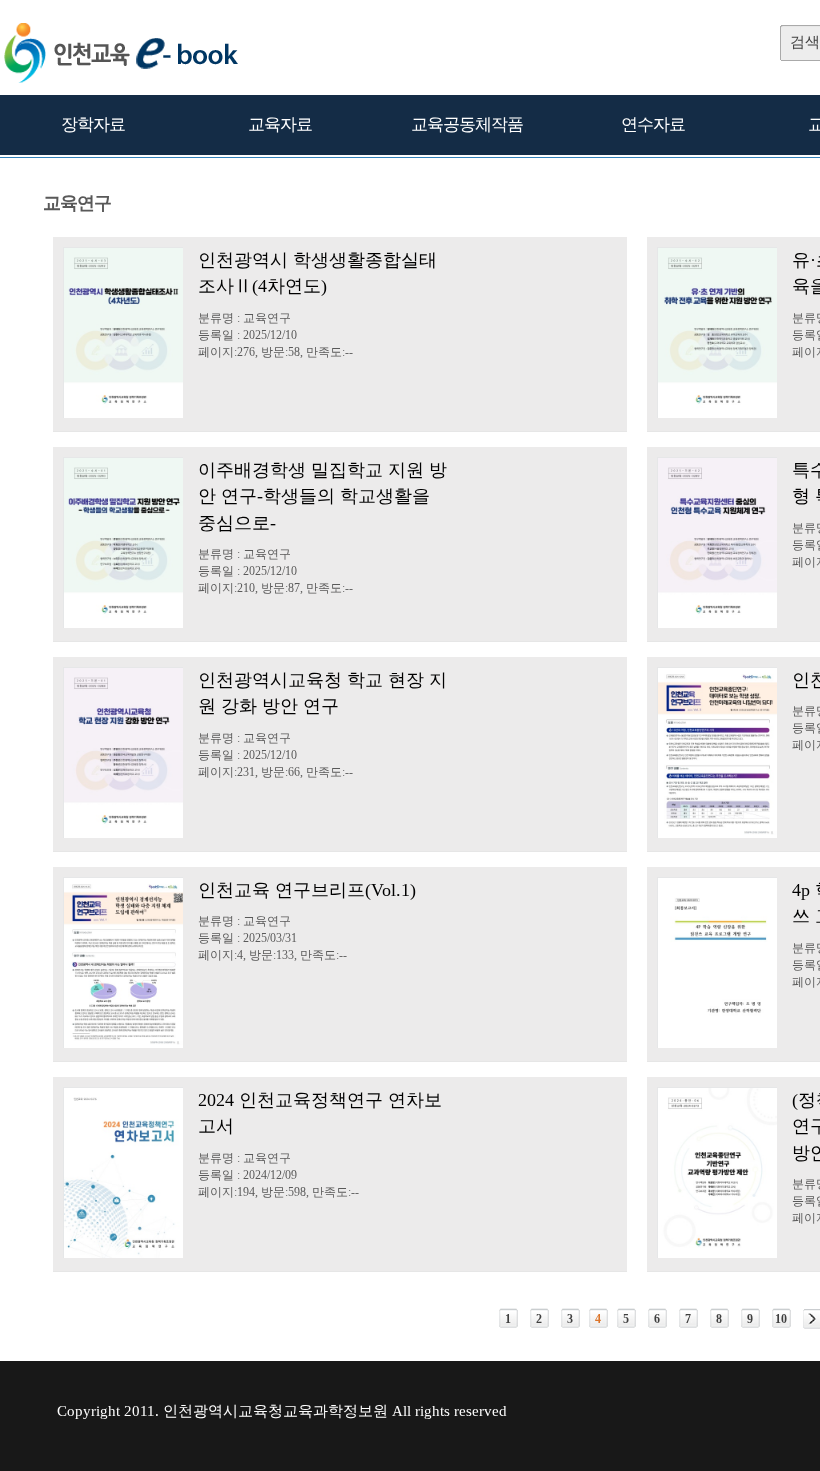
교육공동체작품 (467, 124)
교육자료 (280, 124)
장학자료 (93, 124)
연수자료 (653, 124)
